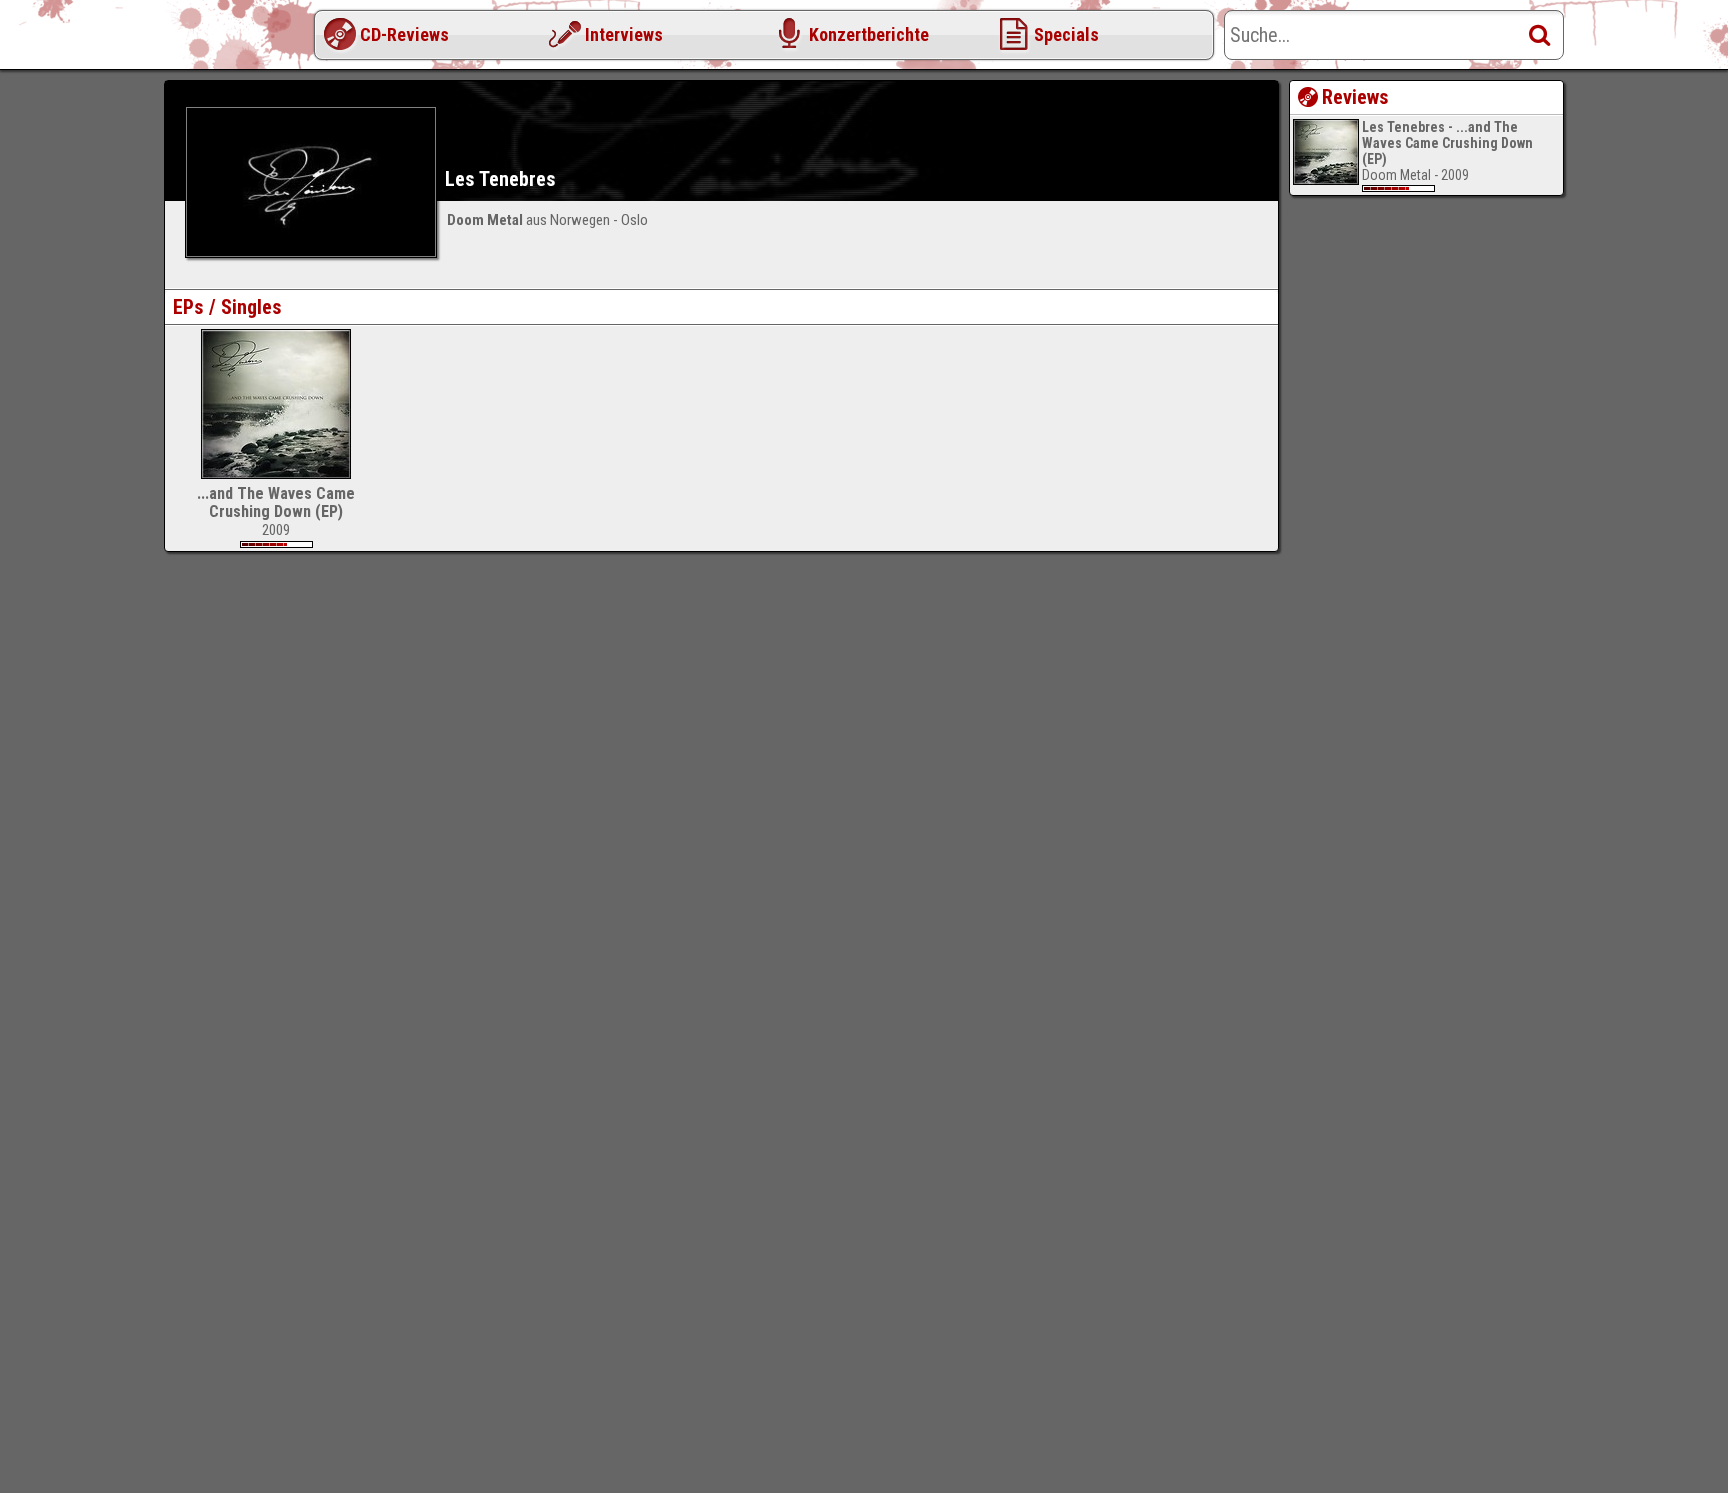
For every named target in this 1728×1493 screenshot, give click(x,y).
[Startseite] (244, 40)
